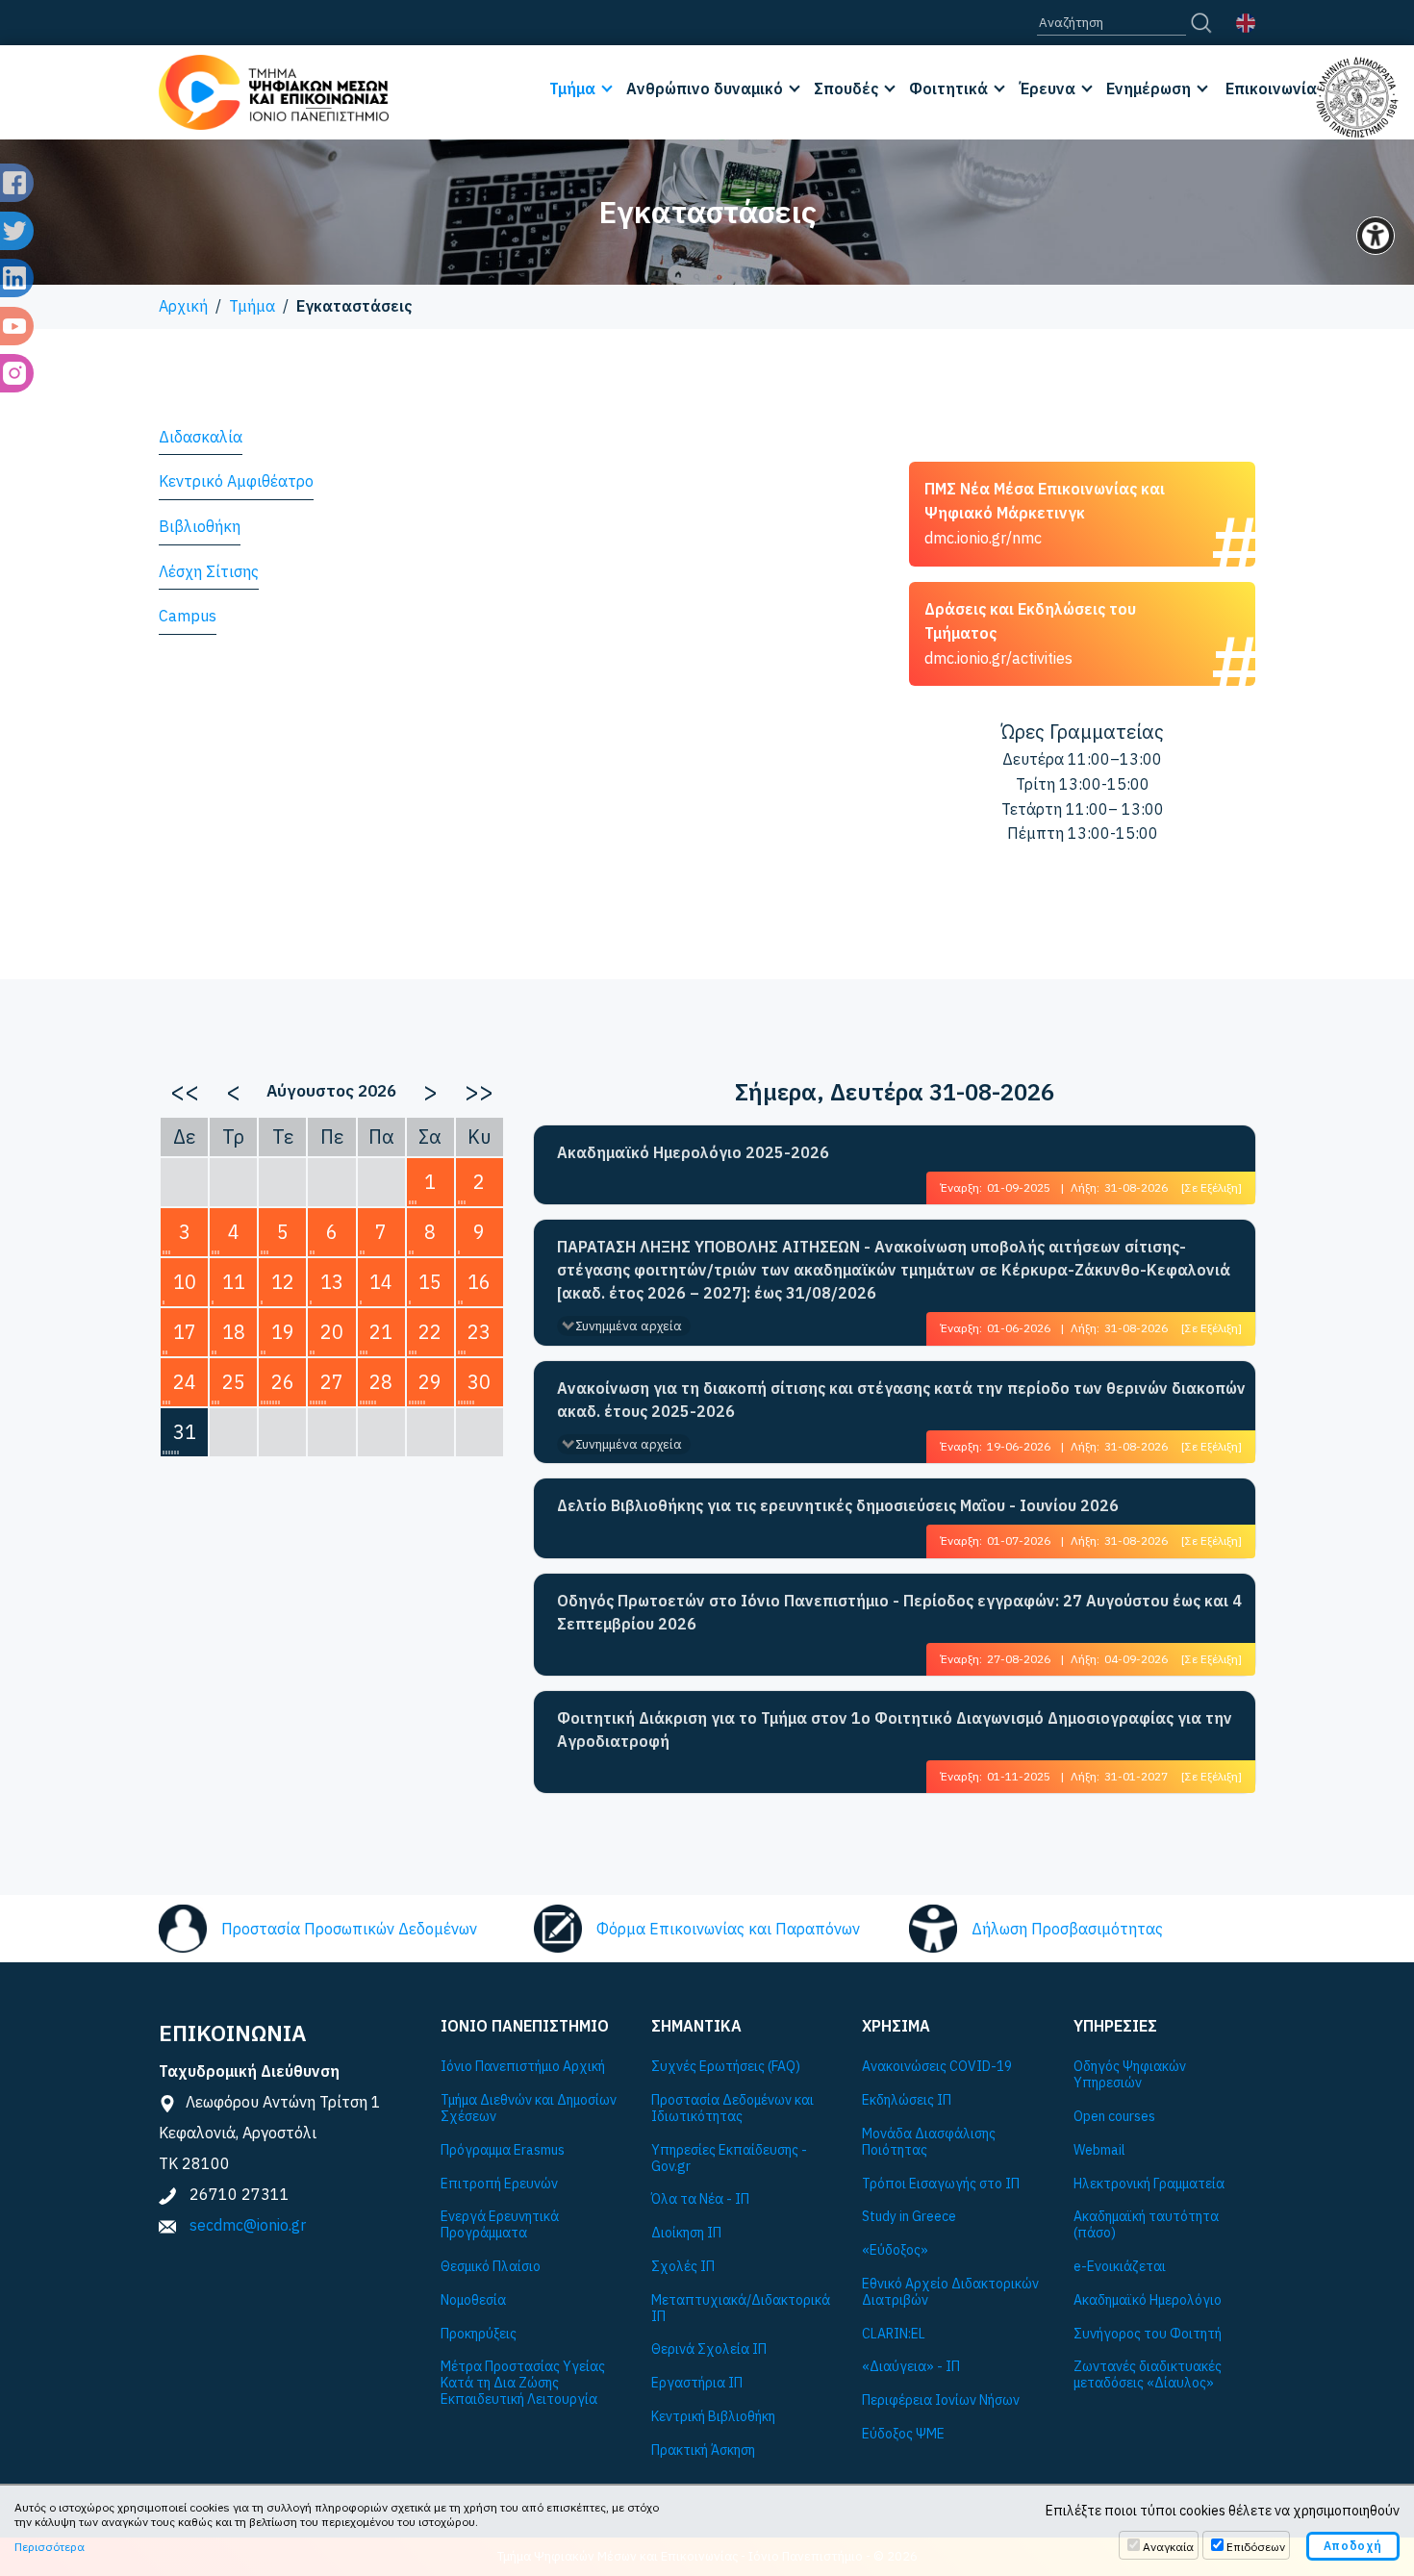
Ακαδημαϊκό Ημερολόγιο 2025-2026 (693, 1152)
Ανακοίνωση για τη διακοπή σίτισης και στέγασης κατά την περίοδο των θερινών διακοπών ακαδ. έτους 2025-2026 (901, 1400)
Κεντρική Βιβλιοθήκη (713, 2417)
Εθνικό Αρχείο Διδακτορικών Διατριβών (950, 2292)
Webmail (1099, 2150)
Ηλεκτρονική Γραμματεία (1149, 2184)
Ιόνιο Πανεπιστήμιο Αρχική (523, 2067)
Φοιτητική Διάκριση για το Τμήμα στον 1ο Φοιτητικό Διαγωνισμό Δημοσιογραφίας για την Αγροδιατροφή (895, 1730)
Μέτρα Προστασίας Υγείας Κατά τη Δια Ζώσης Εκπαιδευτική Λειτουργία (523, 2383)
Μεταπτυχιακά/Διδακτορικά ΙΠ (741, 2309)
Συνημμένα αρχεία (629, 1326)
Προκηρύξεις (479, 2334)
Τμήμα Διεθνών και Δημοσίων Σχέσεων (529, 2109)
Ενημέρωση (1149, 88)
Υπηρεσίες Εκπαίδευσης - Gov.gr (729, 2159)
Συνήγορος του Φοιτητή (1148, 2334)
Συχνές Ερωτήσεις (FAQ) (726, 2067)
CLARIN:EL (894, 2334)
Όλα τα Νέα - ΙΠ (700, 2199)
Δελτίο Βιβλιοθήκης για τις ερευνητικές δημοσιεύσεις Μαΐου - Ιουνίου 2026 (838, 1505)
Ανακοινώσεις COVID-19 (937, 2067)
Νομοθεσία (473, 2300)
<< (185, 1091)
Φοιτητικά (948, 88)
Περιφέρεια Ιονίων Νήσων (941, 2400)
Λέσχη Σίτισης (209, 571)
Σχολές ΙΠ (683, 2267)
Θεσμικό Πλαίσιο (491, 2267)
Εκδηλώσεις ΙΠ (907, 2100)
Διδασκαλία (201, 437)
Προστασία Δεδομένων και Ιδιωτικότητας (732, 2109)
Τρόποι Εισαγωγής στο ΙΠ (941, 2184)
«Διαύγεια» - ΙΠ (911, 2367)
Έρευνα (1047, 88)
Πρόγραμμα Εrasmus (503, 2150)
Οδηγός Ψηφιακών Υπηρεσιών (1130, 2075)
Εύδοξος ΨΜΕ (903, 2434)
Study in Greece (909, 2217)
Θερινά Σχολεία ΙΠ (709, 2349)
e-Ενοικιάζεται (1120, 2267)
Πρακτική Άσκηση (703, 2450)
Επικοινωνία (1271, 88)
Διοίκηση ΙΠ (686, 2233)
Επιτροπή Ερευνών (499, 2184)
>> (479, 1091)
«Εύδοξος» (895, 2250)
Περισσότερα (50, 2547)
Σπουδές (846, 88)
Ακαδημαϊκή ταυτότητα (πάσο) (1146, 2225)
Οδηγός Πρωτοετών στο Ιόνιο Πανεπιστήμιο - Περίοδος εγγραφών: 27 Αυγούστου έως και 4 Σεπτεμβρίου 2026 (899, 1612)
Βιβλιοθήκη (200, 526)
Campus (188, 616)
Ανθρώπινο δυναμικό (705, 88)
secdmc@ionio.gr (248, 2225)
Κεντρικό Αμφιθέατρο (236, 481)
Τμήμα (572, 88)
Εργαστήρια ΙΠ (697, 2383)
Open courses (1114, 2117)
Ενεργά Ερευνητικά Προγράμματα (500, 2225)
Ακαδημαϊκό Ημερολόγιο (1148, 2300)
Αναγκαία (1168, 2547)
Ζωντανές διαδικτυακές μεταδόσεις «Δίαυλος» (1148, 2375)
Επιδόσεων (1256, 2547)
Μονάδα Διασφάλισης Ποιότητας (929, 2142)
